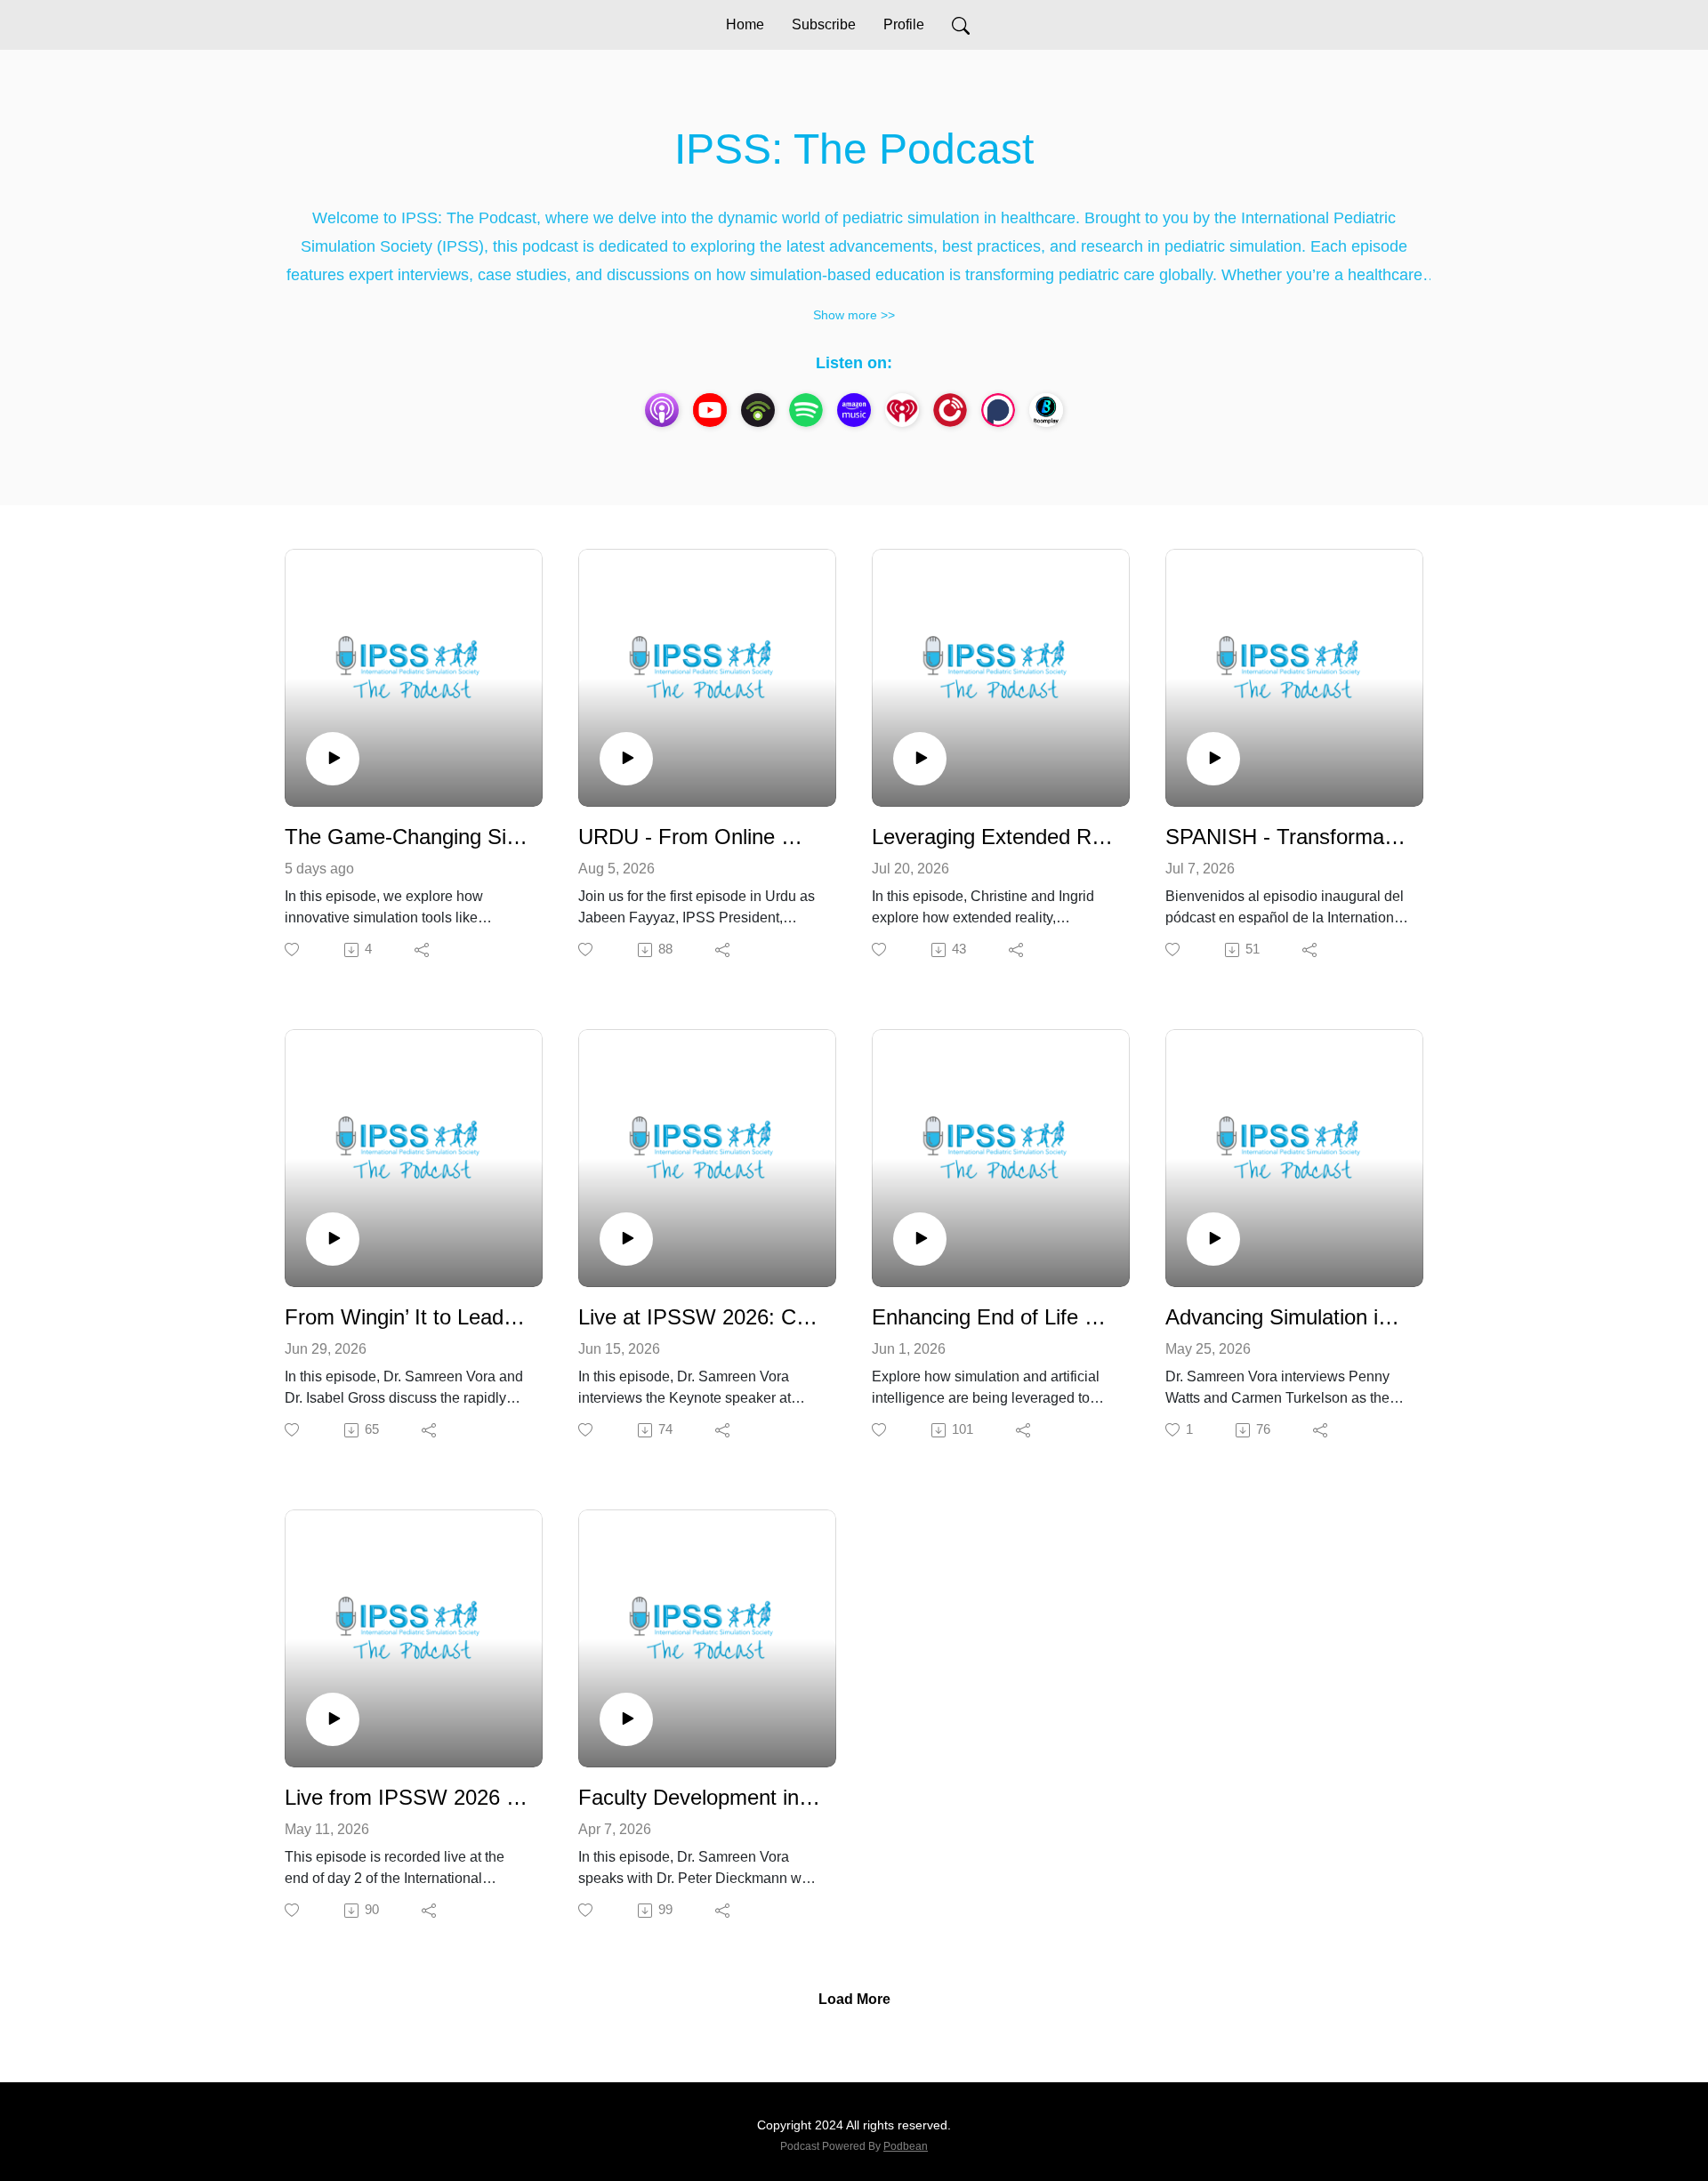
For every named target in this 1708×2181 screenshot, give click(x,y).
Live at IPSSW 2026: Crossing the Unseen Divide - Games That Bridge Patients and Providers (700, 1317)
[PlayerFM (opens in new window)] (950, 410)
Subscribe (824, 24)
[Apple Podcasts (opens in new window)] (662, 410)
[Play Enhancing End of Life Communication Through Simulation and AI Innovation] (920, 1239)
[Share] (423, 950)
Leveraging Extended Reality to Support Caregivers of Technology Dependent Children (994, 837)
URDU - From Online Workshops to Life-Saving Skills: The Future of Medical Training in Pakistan (700, 837)
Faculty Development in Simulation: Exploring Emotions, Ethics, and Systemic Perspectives (700, 1797)
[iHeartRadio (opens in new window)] (902, 410)
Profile (904, 24)
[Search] (961, 25)
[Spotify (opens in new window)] (806, 410)
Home (745, 24)
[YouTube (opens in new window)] (710, 410)
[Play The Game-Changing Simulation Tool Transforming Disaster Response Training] (333, 759)
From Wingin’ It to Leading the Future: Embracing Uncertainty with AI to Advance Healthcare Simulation (407, 1317)
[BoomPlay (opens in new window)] (1046, 410)
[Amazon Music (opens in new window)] (854, 410)
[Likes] (293, 950)
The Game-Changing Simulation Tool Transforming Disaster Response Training (407, 837)
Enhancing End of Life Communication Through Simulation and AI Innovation (994, 1317)
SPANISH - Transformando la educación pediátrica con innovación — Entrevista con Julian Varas (1287, 837)
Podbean (906, 2146)
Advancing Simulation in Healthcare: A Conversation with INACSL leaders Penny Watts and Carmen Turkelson (1287, 1317)
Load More (854, 1999)
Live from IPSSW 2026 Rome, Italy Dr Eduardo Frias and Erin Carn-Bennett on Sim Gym (407, 1797)
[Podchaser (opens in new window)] (998, 410)
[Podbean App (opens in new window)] (758, 410)
